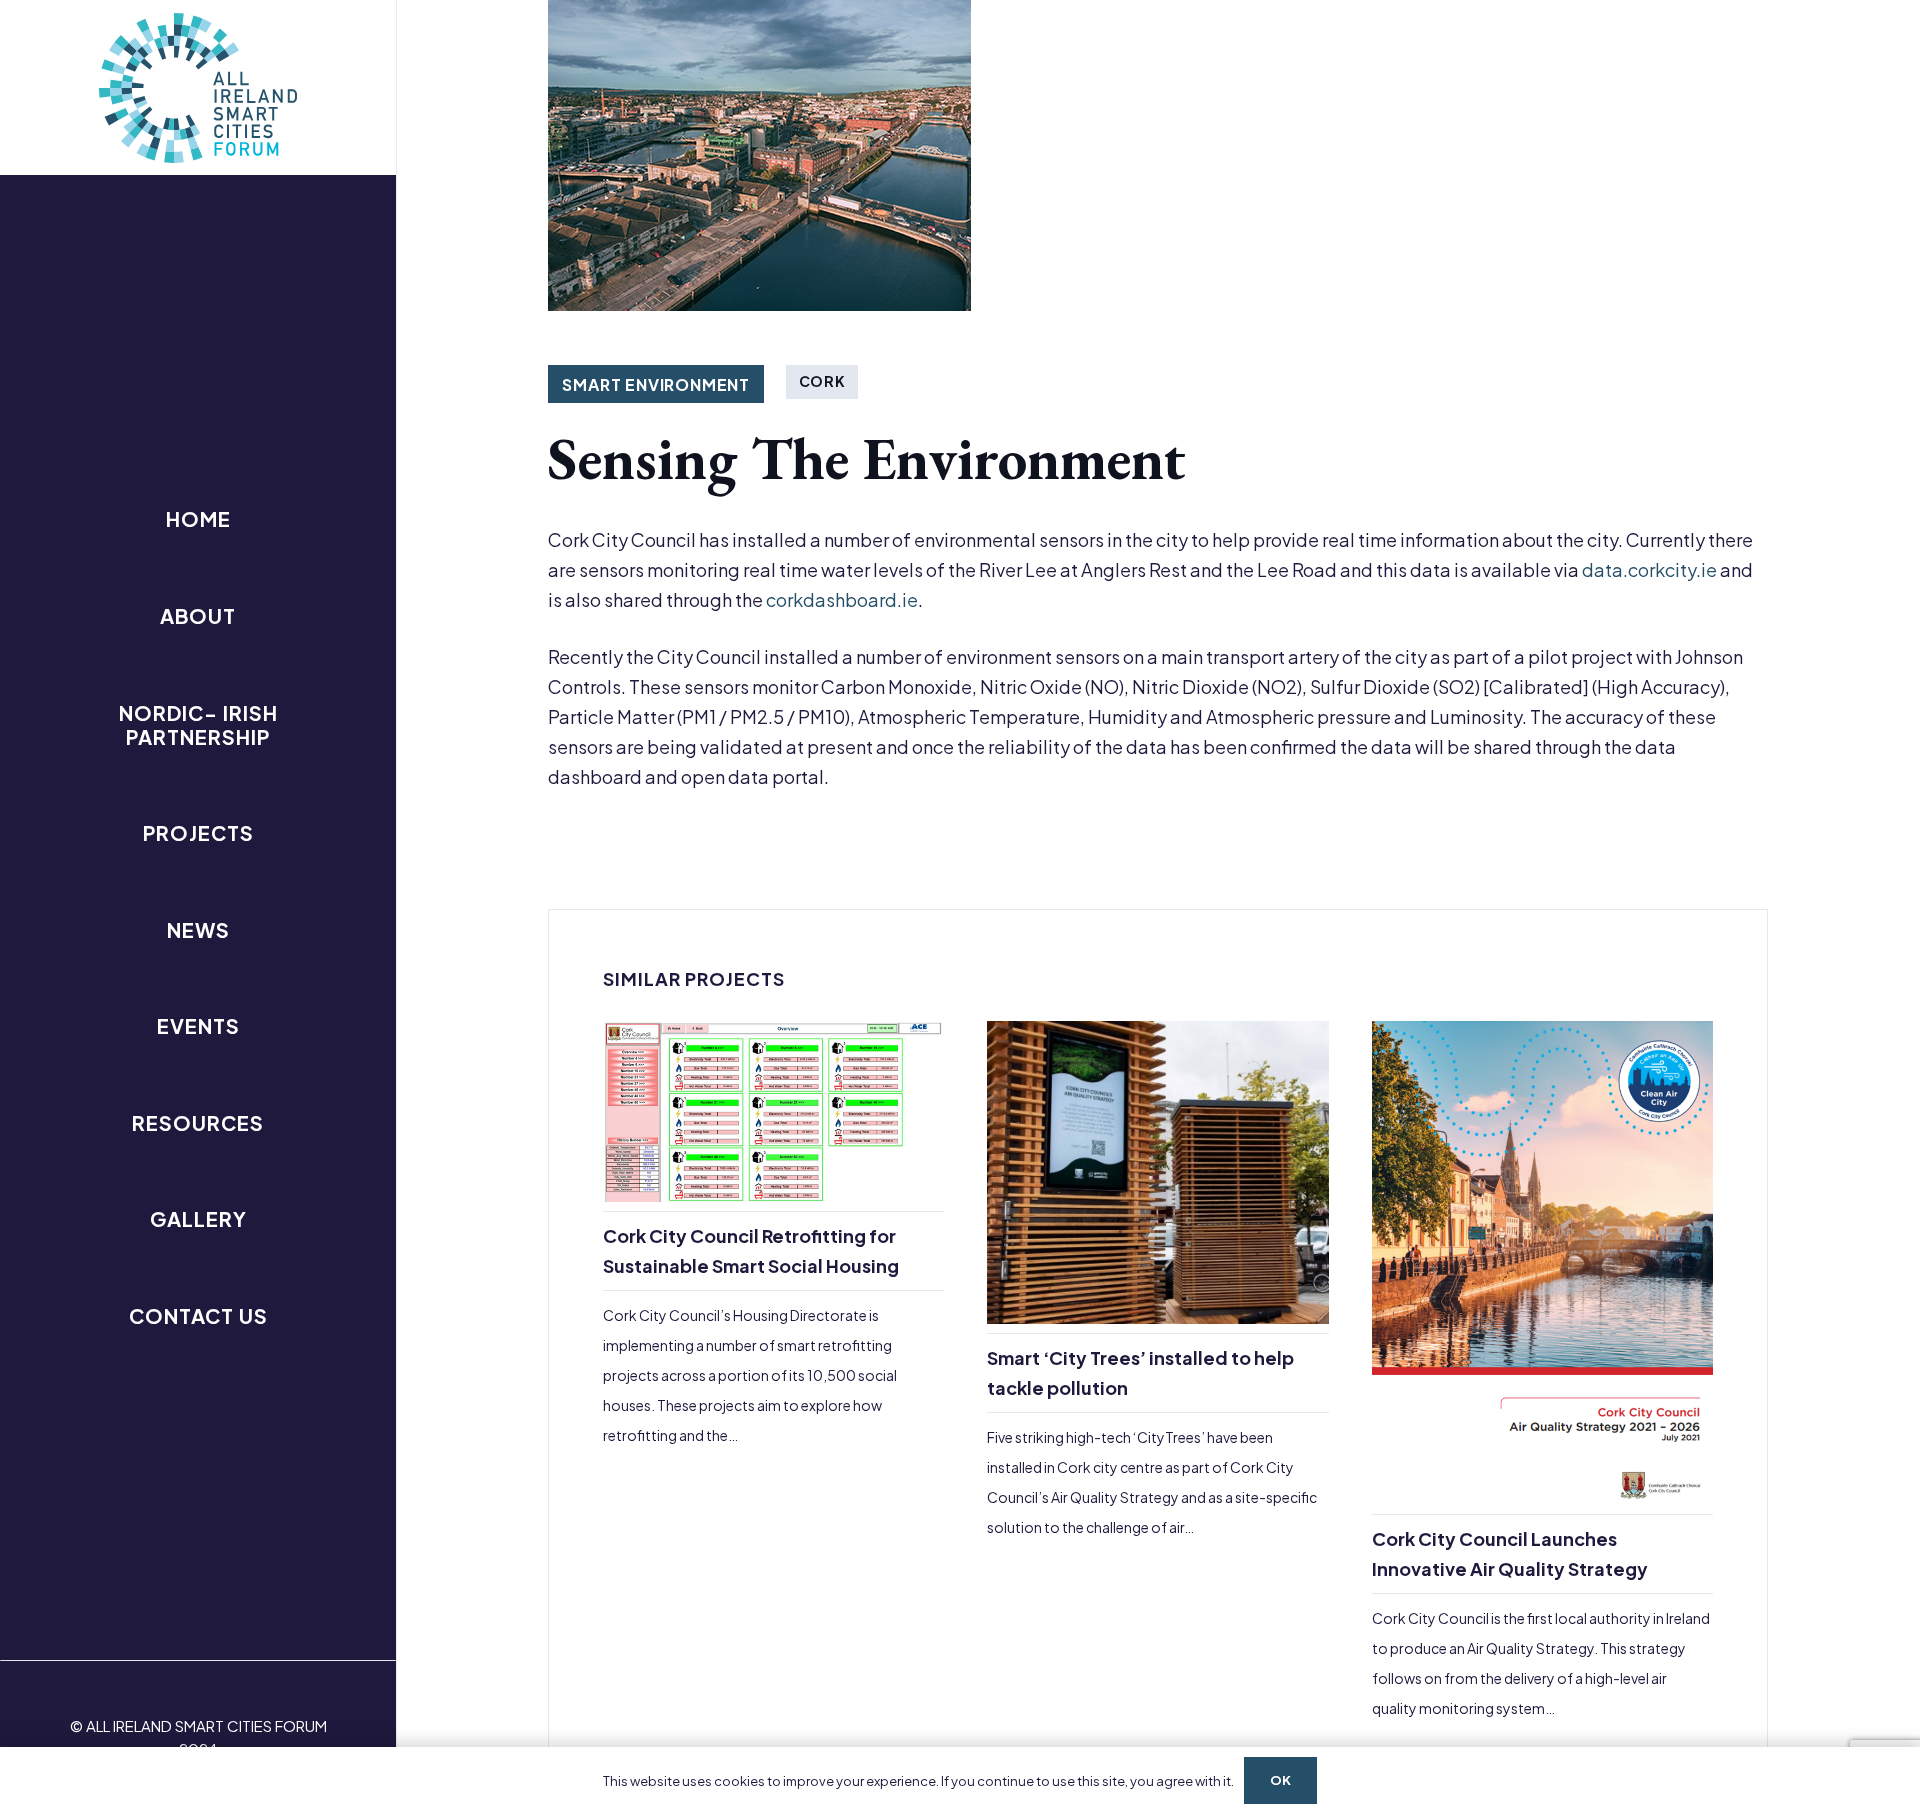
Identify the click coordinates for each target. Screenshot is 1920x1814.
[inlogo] (198, 88)
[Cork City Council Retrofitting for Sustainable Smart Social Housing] (773, 1372)
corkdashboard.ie (842, 599)
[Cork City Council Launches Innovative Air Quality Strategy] (1542, 1372)
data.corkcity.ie (1649, 569)
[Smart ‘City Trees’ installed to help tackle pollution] (1157, 1372)
